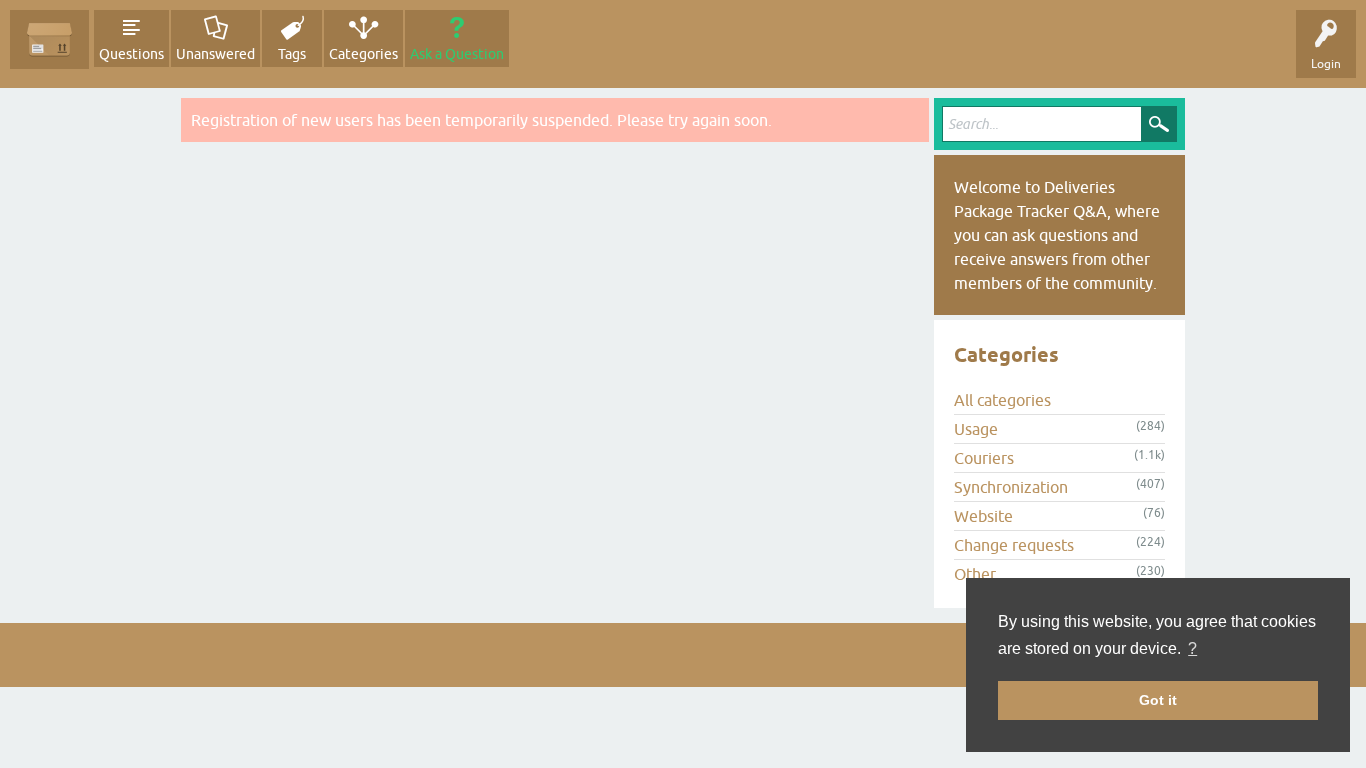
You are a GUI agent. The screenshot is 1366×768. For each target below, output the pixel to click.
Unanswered (215, 54)
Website (983, 516)
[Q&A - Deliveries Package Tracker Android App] (49, 39)
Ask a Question (457, 54)
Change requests (1014, 545)
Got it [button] (1158, 700)
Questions (131, 54)
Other (975, 574)
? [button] (1192, 648)
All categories (1002, 400)
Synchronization (1011, 487)
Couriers (984, 458)
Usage (976, 429)
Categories (363, 54)
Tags (292, 54)
